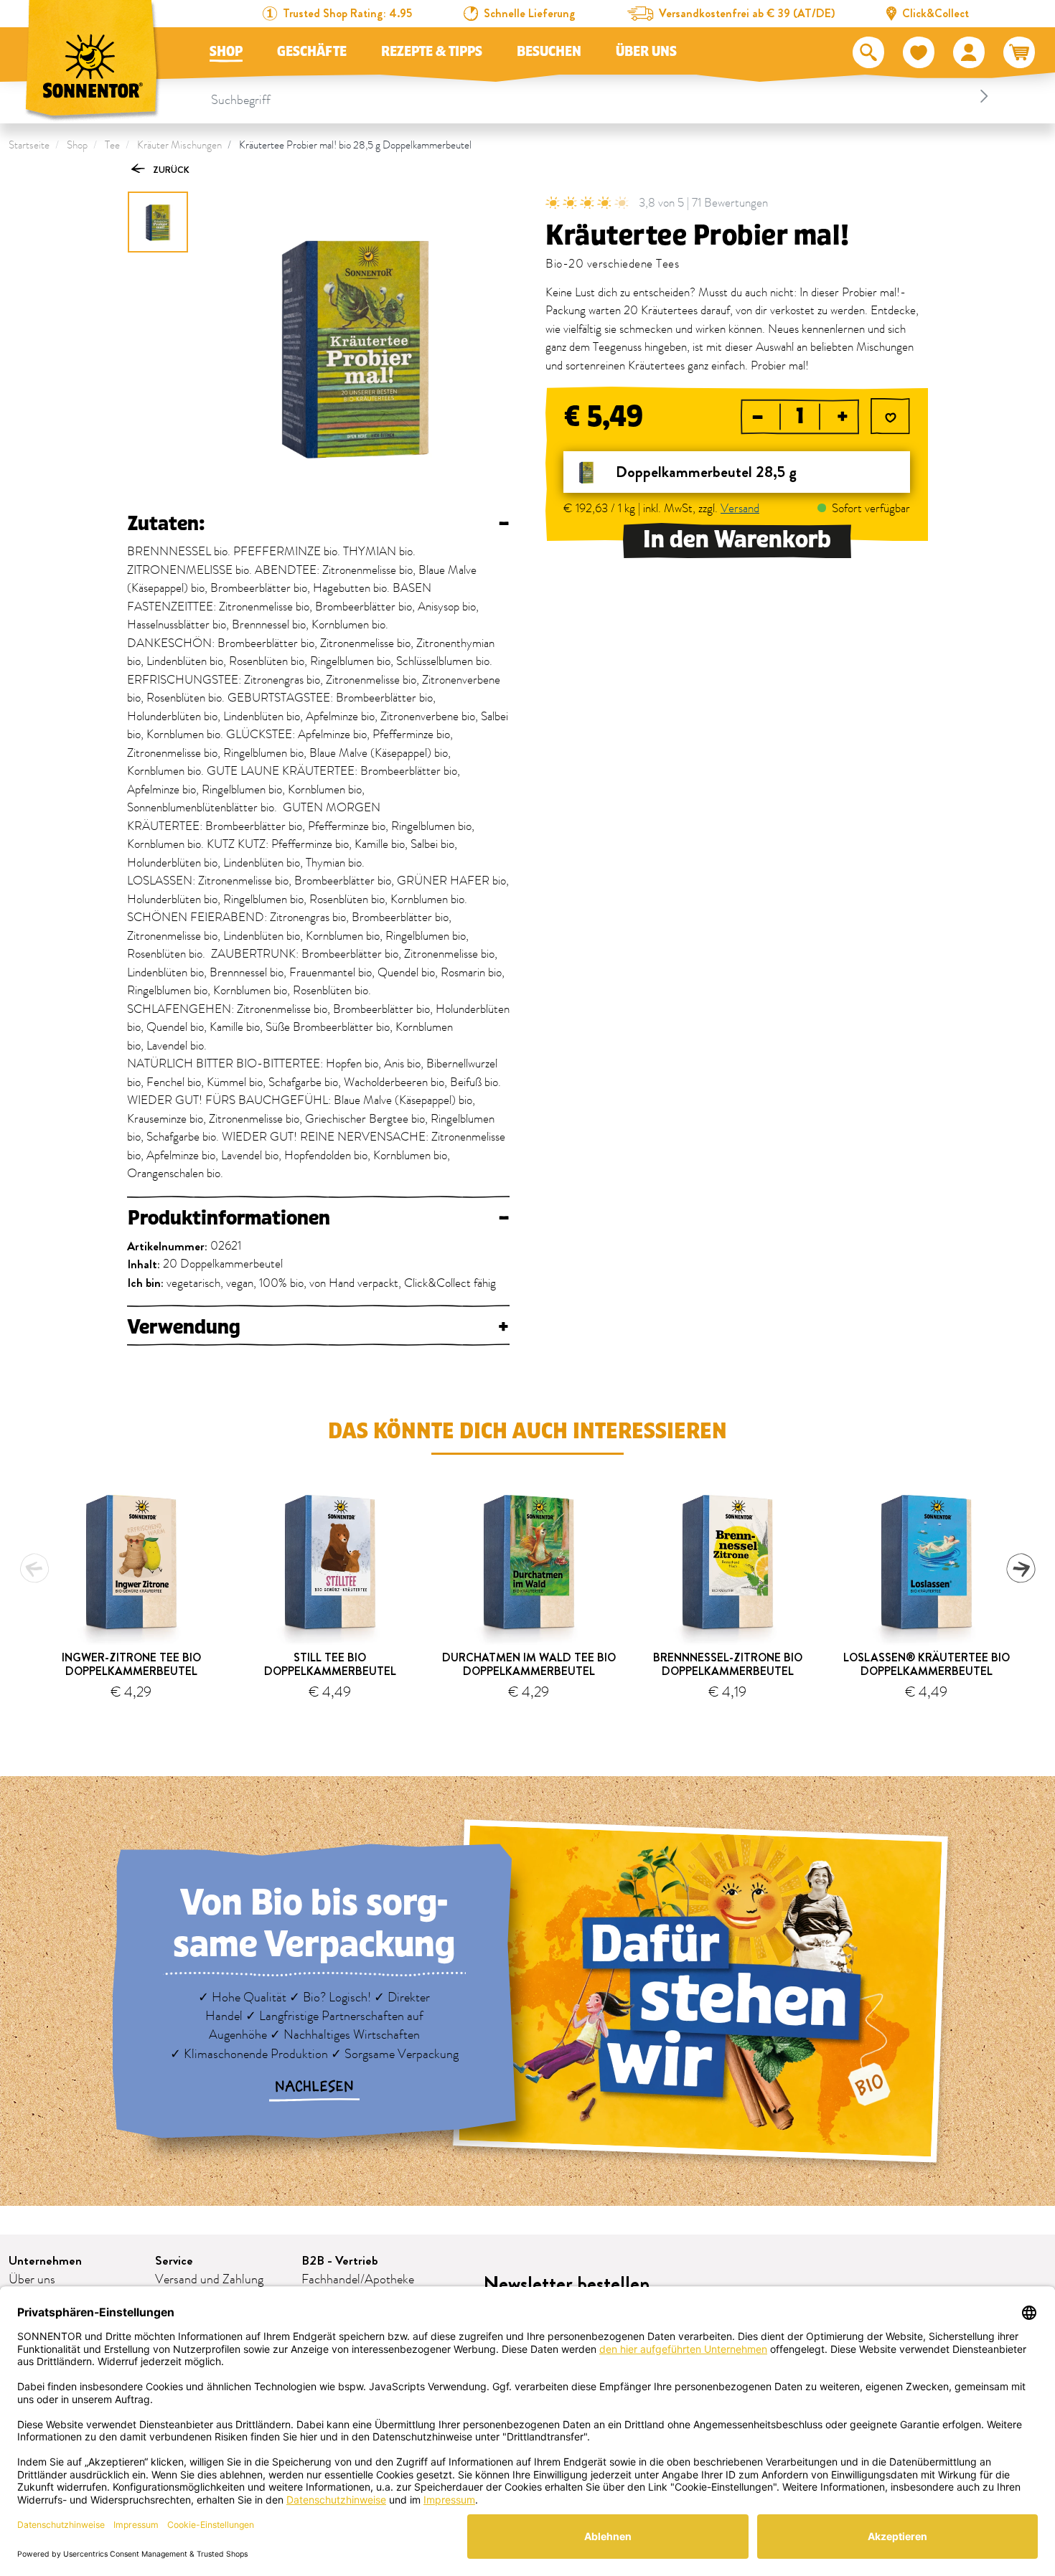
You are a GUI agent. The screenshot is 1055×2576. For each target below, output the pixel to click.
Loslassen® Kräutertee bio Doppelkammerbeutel (927, 1664)
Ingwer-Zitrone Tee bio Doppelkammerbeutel (131, 1664)
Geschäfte (312, 52)
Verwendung (318, 1327)
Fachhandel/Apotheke (358, 2280)
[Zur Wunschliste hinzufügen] (890, 418)
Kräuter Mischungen (179, 145)
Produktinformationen (318, 1218)
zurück (170, 170)
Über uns (646, 52)
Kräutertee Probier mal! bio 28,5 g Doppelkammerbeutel (355, 145)
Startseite (29, 145)
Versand (740, 509)
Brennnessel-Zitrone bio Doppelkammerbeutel (728, 1664)
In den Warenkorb (737, 540)
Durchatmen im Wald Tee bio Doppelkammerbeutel (529, 1664)
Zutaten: (318, 524)
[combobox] (602, 96)
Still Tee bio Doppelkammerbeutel (330, 1664)
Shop (226, 52)
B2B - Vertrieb (340, 2261)
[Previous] (34, 1568)
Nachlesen (314, 2087)
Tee (112, 145)
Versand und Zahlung (209, 2280)
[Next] (1021, 1568)
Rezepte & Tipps (432, 52)
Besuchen (549, 52)
